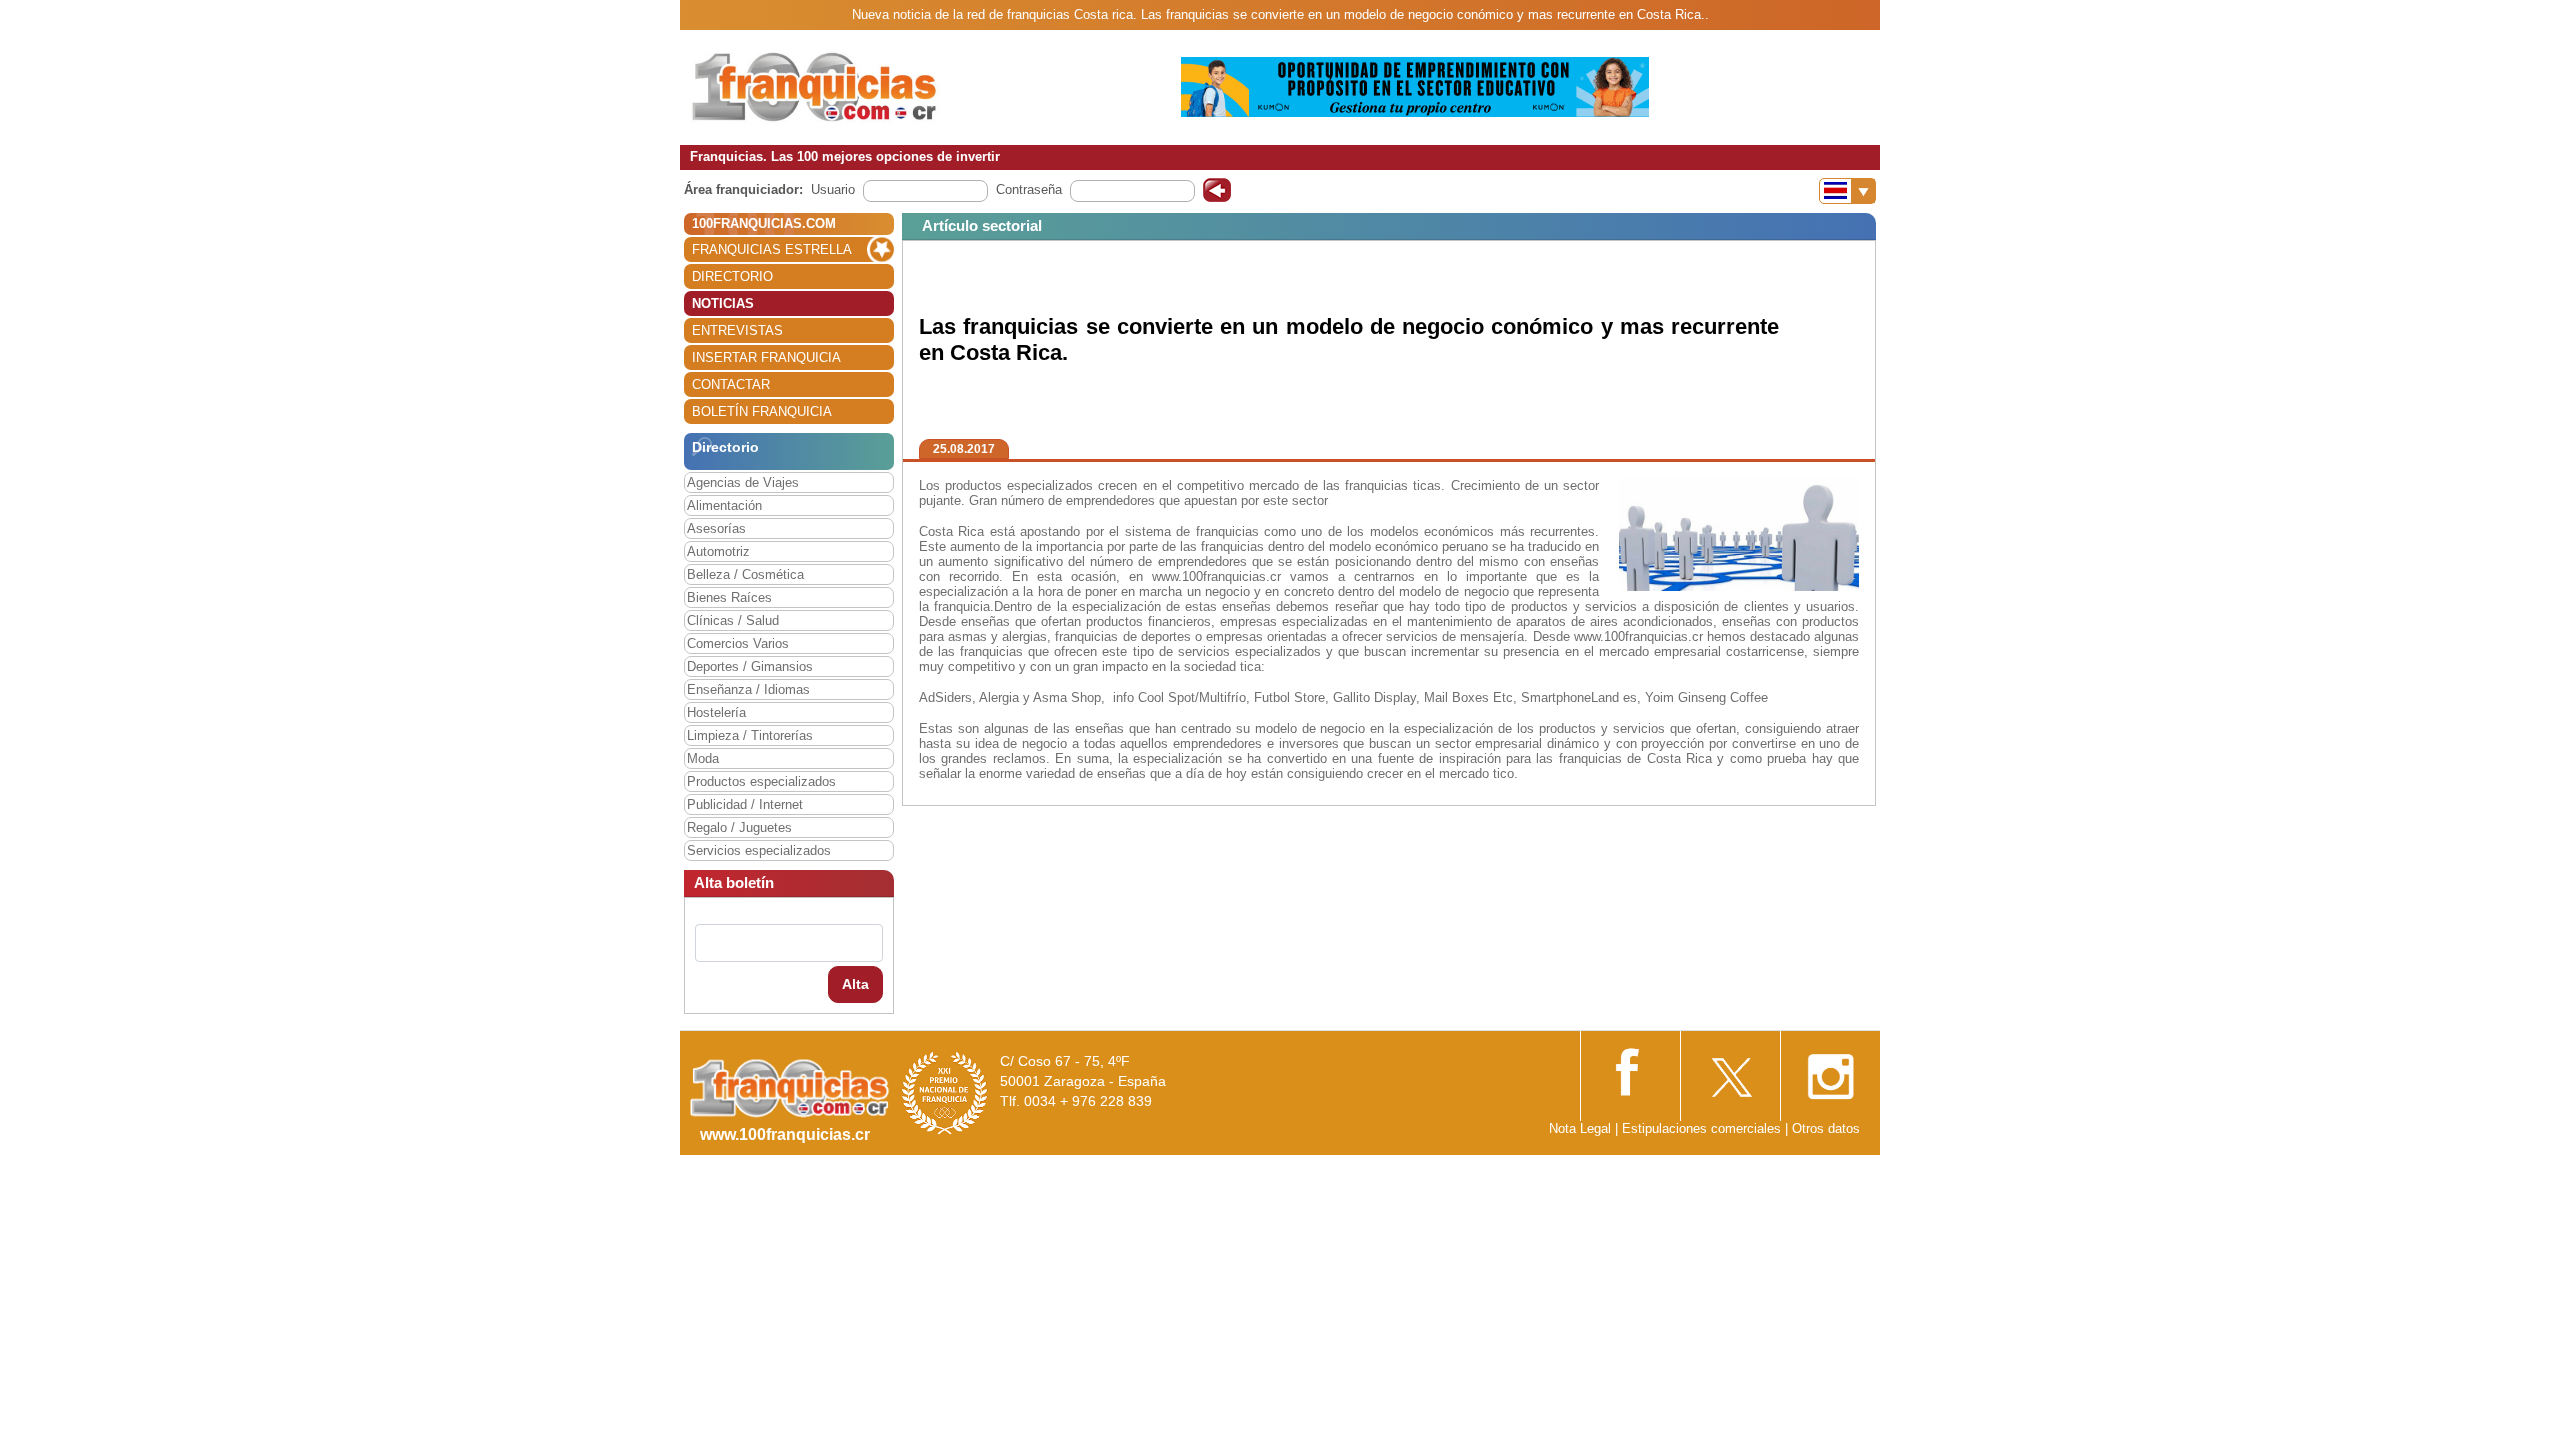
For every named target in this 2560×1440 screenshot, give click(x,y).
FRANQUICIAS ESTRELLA (772, 249)
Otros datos (1826, 1128)
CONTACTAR (731, 384)
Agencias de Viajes (743, 482)
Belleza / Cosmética (745, 574)
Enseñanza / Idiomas (748, 689)
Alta (855, 984)
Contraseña (1029, 189)
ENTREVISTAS (737, 330)
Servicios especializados (759, 850)
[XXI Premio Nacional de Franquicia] (945, 1092)
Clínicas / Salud (733, 620)
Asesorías (716, 528)
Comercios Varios (738, 643)
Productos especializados (761, 781)
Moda (703, 758)
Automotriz (718, 551)
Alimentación (724, 505)
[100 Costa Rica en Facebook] (1630, 1069)
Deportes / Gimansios (750, 666)
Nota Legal (1580, 1128)
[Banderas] (1847, 191)
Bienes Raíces (729, 597)
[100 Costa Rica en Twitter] (1730, 1070)
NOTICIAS (723, 303)
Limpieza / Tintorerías (750, 735)
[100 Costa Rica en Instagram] (1830, 1070)
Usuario (833, 189)
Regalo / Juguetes (739, 827)
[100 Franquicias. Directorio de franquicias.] (815, 86)
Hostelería (716, 712)
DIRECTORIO (732, 276)
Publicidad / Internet (745, 804)
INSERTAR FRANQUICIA (766, 357)
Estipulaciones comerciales (1703, 1128)
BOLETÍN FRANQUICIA (762, 411)
